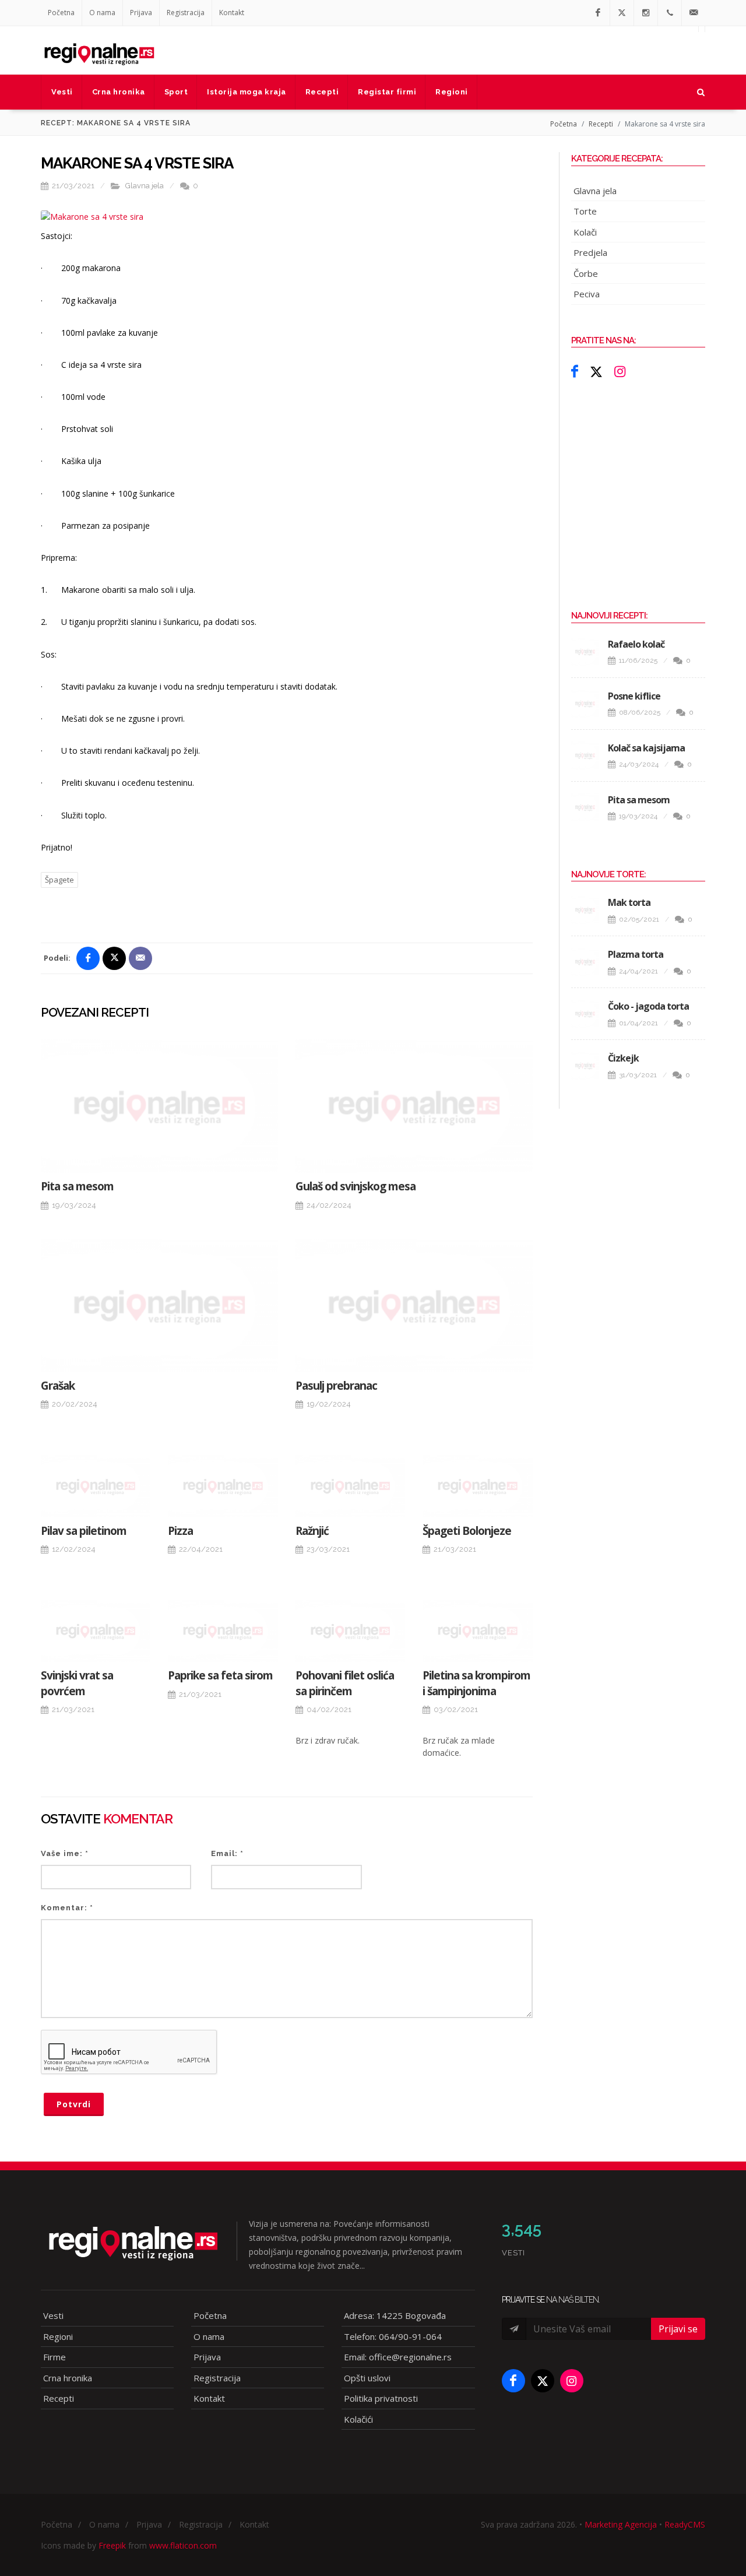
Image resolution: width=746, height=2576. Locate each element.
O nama (102, 13)
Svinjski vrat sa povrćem (77, 1683)
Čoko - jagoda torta (648, 1006)
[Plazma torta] (585, 962)
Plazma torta (636, 954)
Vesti (53, 2315)
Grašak (58, 1386)
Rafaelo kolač (636, 644)
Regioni (58, 2336)
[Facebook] (598, 13)
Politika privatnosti (381, 2398)
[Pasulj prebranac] (414, 1305)
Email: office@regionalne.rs (398, 2357)
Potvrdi (74, 2104)
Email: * (227, 1853)
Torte (585, 211)
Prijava (141, 13)
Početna (61, 13)
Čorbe (586, 273)
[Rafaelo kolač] (585, 652)
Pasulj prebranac (336, 1386)
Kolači (585, 232)
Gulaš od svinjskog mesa (356, 1186)
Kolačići (358, 2419)
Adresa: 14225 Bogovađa (395, 2315)
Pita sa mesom (77, 1186)
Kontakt (232, 13)
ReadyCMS (685, 2524)
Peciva (587, 294)
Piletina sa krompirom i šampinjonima (476, 1683)
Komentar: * (67, 1908)
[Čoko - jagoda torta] (585, 1014)
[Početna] (99, 50)
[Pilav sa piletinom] (96, 1486)
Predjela (590, 252)
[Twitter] (622, 13)
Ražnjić (312, 1531)
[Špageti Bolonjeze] (477, 1486)
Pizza (180, 1531)
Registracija (186, 13)
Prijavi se (678, 2329)
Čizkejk (623, 1058)
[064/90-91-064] (670, 13)
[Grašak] (159, 1305)
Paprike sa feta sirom (220, 1675)
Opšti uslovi (367, 2378)
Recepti (601, 124)
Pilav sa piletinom (84, 1531)
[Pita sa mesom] (159, 1106)
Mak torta (629, 902)
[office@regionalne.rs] (694, 13)
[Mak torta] (585, 910)
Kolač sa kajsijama (646, 748)
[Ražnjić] (350, 1486)
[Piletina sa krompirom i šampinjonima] (477, 1631)
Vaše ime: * (65, 1853)
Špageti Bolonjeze (467, 1531)
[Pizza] (223, 1486)
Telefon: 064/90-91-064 (393, 2336)
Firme (54, 2357)
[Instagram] (646, 13)
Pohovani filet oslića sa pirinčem (345, 1683)
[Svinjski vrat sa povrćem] (96, 1631)
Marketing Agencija (621, 2524)
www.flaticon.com (183, 2545)
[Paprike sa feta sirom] (223, 1631)
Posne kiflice (634, 696)
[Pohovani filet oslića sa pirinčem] (350, 1631)
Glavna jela (145, 186)
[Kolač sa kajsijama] (585, 755)
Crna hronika (68, 2378)
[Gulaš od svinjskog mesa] (414, 1106)
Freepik (112, 2545)
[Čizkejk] (585, 1066)
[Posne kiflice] (585, 704)
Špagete (59, 880)
